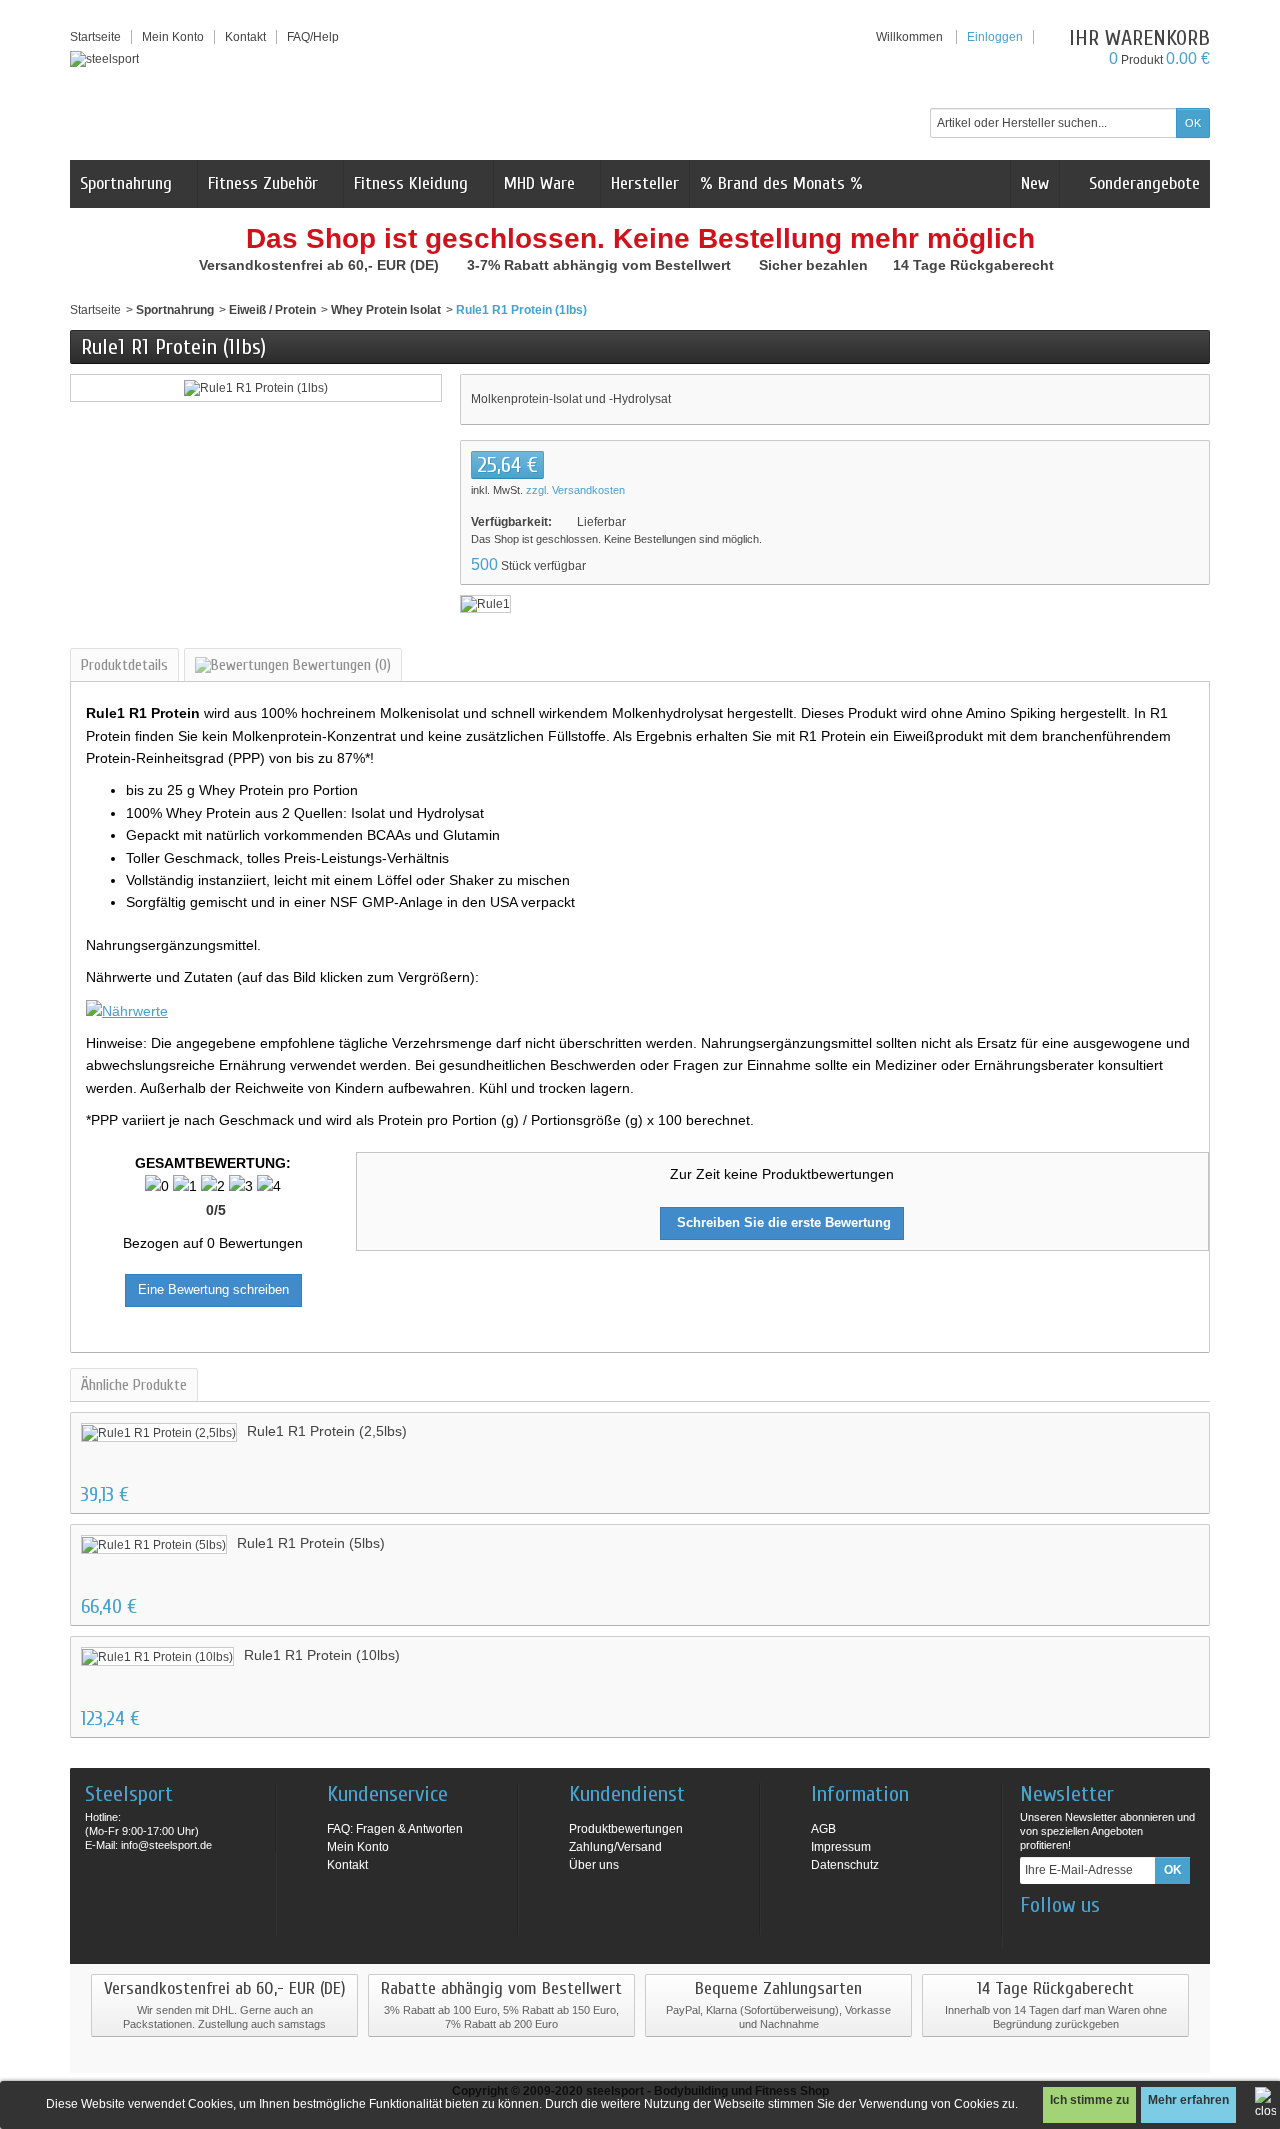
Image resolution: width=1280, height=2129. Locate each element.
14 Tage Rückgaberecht (975, 265)
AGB (823, 1829)
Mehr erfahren (1188, 2100)
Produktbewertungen (626, 1829)
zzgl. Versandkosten (575, 490)
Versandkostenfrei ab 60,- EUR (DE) (321, 265)
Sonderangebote (1142, 183)
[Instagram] (1067, 1935)
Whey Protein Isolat (386, 310)
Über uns (594, 1865)
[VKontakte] (1133, 1935)
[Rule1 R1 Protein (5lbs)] (154, 1544)
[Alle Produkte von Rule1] (485, 603)
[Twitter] (1100, 1935)
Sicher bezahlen (815, 265)
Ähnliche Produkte (134, 1385)
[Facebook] (1034, 1935)
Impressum (841, 1847)
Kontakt (347, 1865)
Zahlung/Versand (615, 1847)
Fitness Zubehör (263, 183)
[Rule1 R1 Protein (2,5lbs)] (159, 1432)
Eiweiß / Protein (272, 310)
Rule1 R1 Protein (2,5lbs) (327, 1431)
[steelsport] (104, 58)
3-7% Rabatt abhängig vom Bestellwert (601, 265)
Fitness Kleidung (411, 183)
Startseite (95, 310)
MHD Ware (539, 183)
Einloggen (995, 37)
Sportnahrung (126, 183)
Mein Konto (173, 37)
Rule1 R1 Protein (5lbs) (311, 1543)
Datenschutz (845, 1865)
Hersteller (645, 183)
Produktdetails (124, 665)
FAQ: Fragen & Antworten (395, 1829)
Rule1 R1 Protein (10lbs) (322, 1655)
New (1035, 183)
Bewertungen (340, 665)
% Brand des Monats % (781, 183)
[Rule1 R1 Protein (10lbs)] (157, 1656)
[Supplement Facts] (127, 1009)
